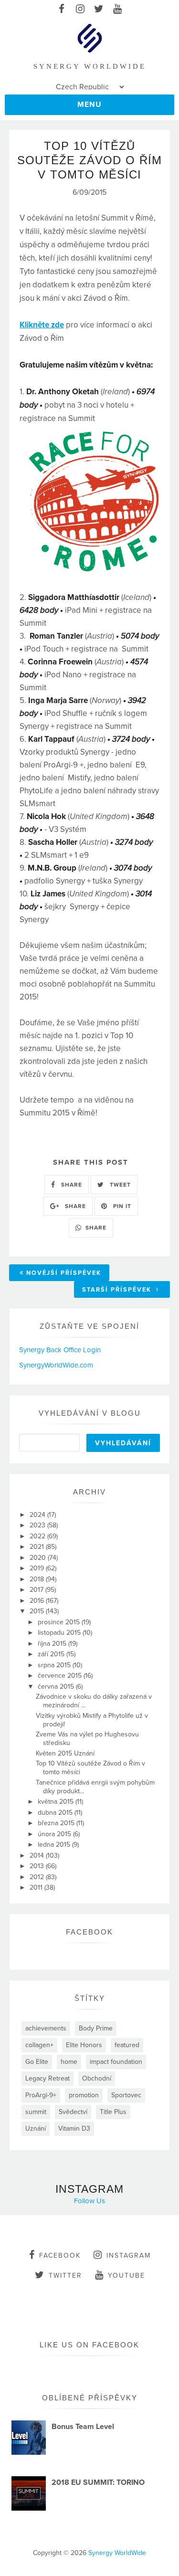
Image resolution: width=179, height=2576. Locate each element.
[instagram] (80, 10)
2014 (38, 1856)
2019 (38, 1568)
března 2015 (57, 1823)
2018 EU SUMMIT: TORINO (98, 2482)
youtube (126, 2276)
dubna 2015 (56, 1813)
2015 (38, 1611)
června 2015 (57, 1687)
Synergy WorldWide (117, 2553)
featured (127, 2045)
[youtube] (118, 10)
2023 (38, 1525)
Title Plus (113, 2112)
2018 (38, 1579)
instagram (129, 2255)
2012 (38, 1877)
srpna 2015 (55, 1665)
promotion (84, 2095)
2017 (37, 1590)
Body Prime (96, 2028)
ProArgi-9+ (41, 2095)
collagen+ (39, 2045)
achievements (46, 2028)
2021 (38, 1547)
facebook (60, 2255)
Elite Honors (84, 2045)
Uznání (36, 2129)
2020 (39, 1558)
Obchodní (97, 2078)
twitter (65, 2276)
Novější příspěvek (64, 1273)
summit (36, 2112)
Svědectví (73, 2112)
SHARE (71, 1185)
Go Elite (37, 2062)
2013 (38, 1866)
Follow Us (89, 2201)
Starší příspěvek (118, 1290)
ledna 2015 (55, 1845)
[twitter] (99, 10)
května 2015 (57, 1802)
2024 (38, 1515)
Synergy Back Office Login (60, 1350)
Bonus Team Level (83, 2427)
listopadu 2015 (60, 1633)
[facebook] (62, 10)
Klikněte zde (42, 325)
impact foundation (116, 2062)
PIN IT (121, 1206)
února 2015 (55, 1834)
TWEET (119, 1185)
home (69, 2062)
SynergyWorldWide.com (56, 1365)
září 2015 (52, 1654)
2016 (38, 1601)
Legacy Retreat (47, 2078)
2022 (38, 1536)
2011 (37, 1887)
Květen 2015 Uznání (65, 1753)
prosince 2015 (60, 1622)
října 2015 (53, 1644)
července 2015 (61, 1676)
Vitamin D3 (74, 2129)
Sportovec (126, 2095)
